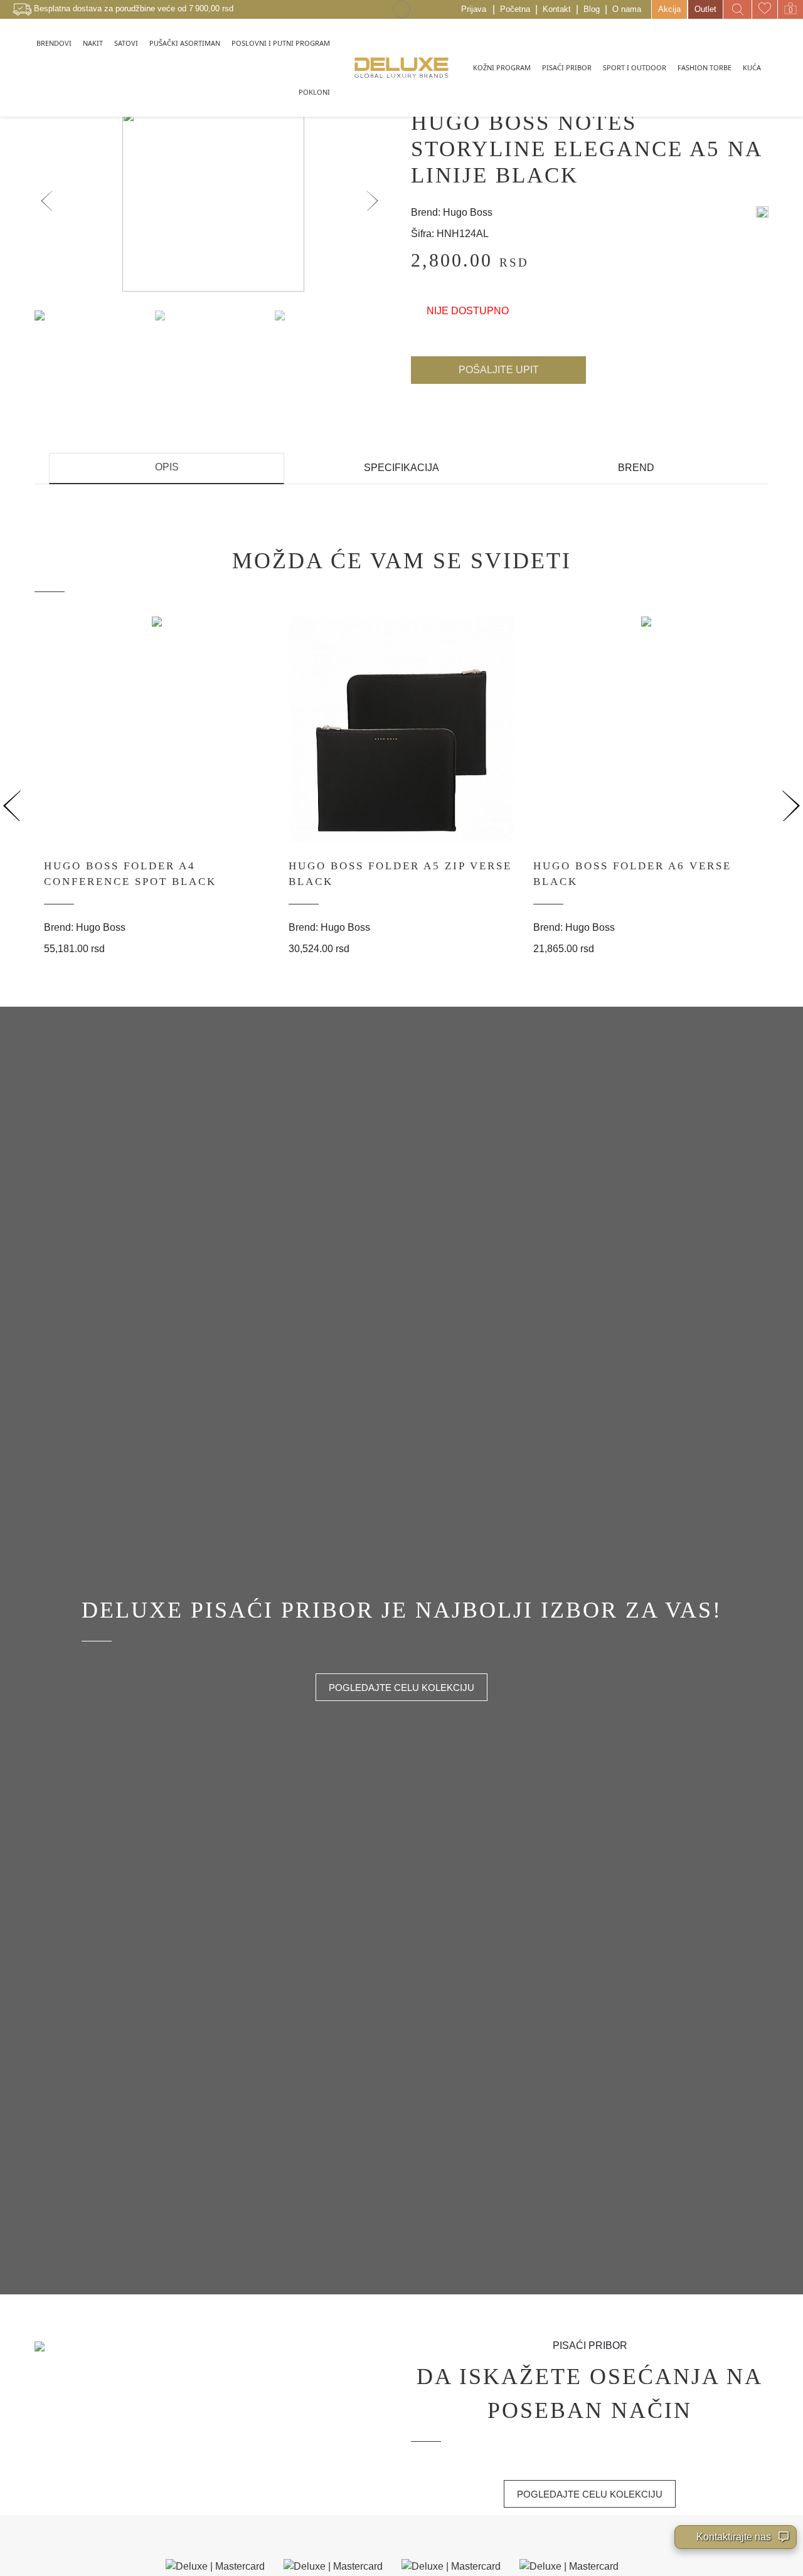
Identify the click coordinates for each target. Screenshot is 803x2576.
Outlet (705, 9)
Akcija (669, 9)
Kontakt (557, 9)
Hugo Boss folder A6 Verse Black (632, 874)
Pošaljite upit (499, 370)
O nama (627, 9)
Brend (636, 468)
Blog (592, 9)
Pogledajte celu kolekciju (401, 1688)
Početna (515, 9)
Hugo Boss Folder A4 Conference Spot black (130, 874)
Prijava (474, 9)
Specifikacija (401, 468)
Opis (167, 467)
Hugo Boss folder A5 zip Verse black (400, 874)
